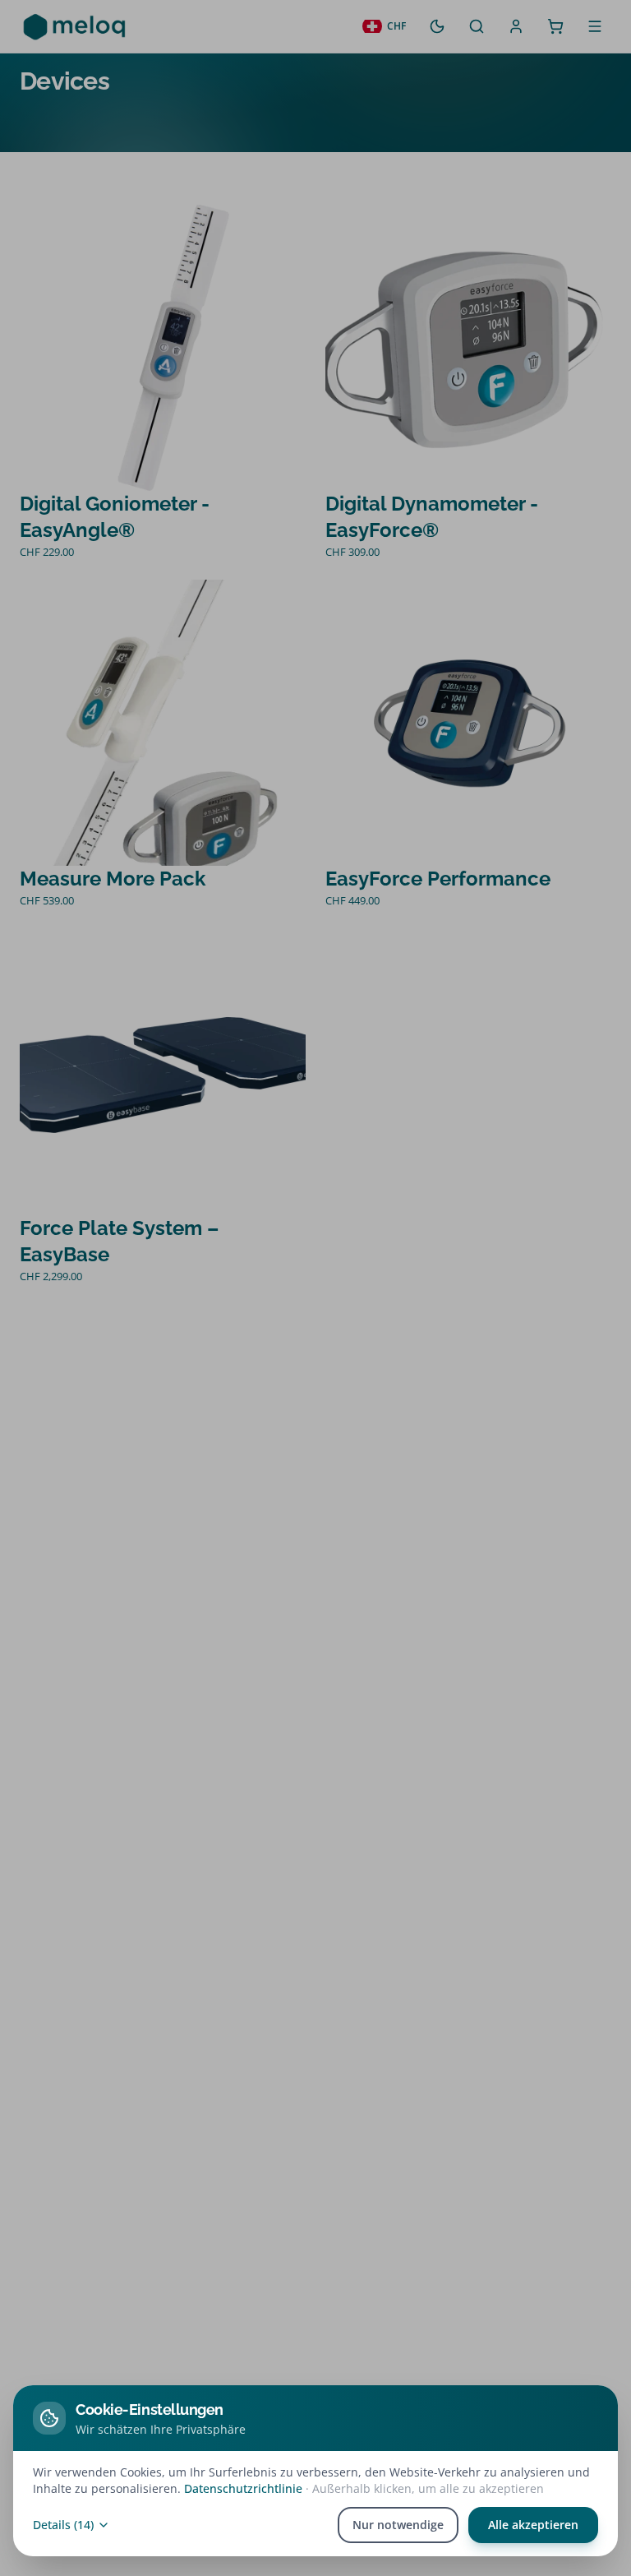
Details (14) (63, 2525)
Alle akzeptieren (533, 2525)
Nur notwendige (398, 2525)
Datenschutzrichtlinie (243, 2488)
